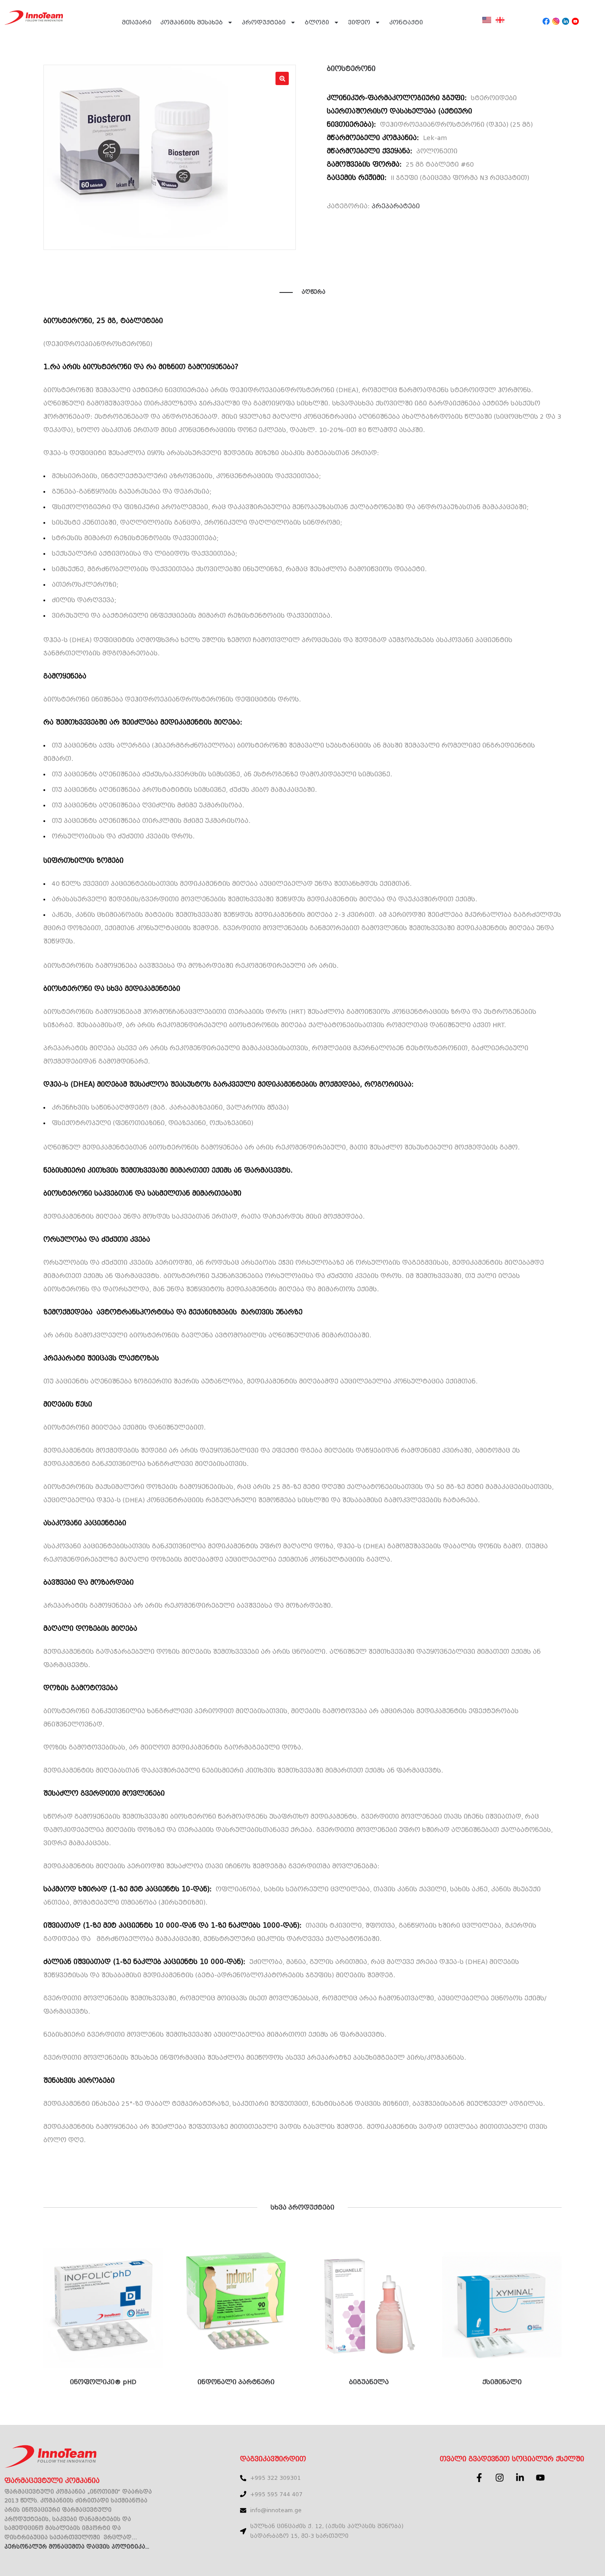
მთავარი (137, 22)
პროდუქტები (264, 22)
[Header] (546, 21)
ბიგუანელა (369, 2382)
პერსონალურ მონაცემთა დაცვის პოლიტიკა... (77, 2547)
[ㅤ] (487, 25)
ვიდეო (359, 22)
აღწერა (314, 292)
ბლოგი (317, 22)
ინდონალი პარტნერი (236, 2382)
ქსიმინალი (502, 2382)
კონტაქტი (406, 22)
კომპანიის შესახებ (192, 22)
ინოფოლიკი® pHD (103, 2382)
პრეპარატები (396, 206)
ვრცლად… (120, 2537)
